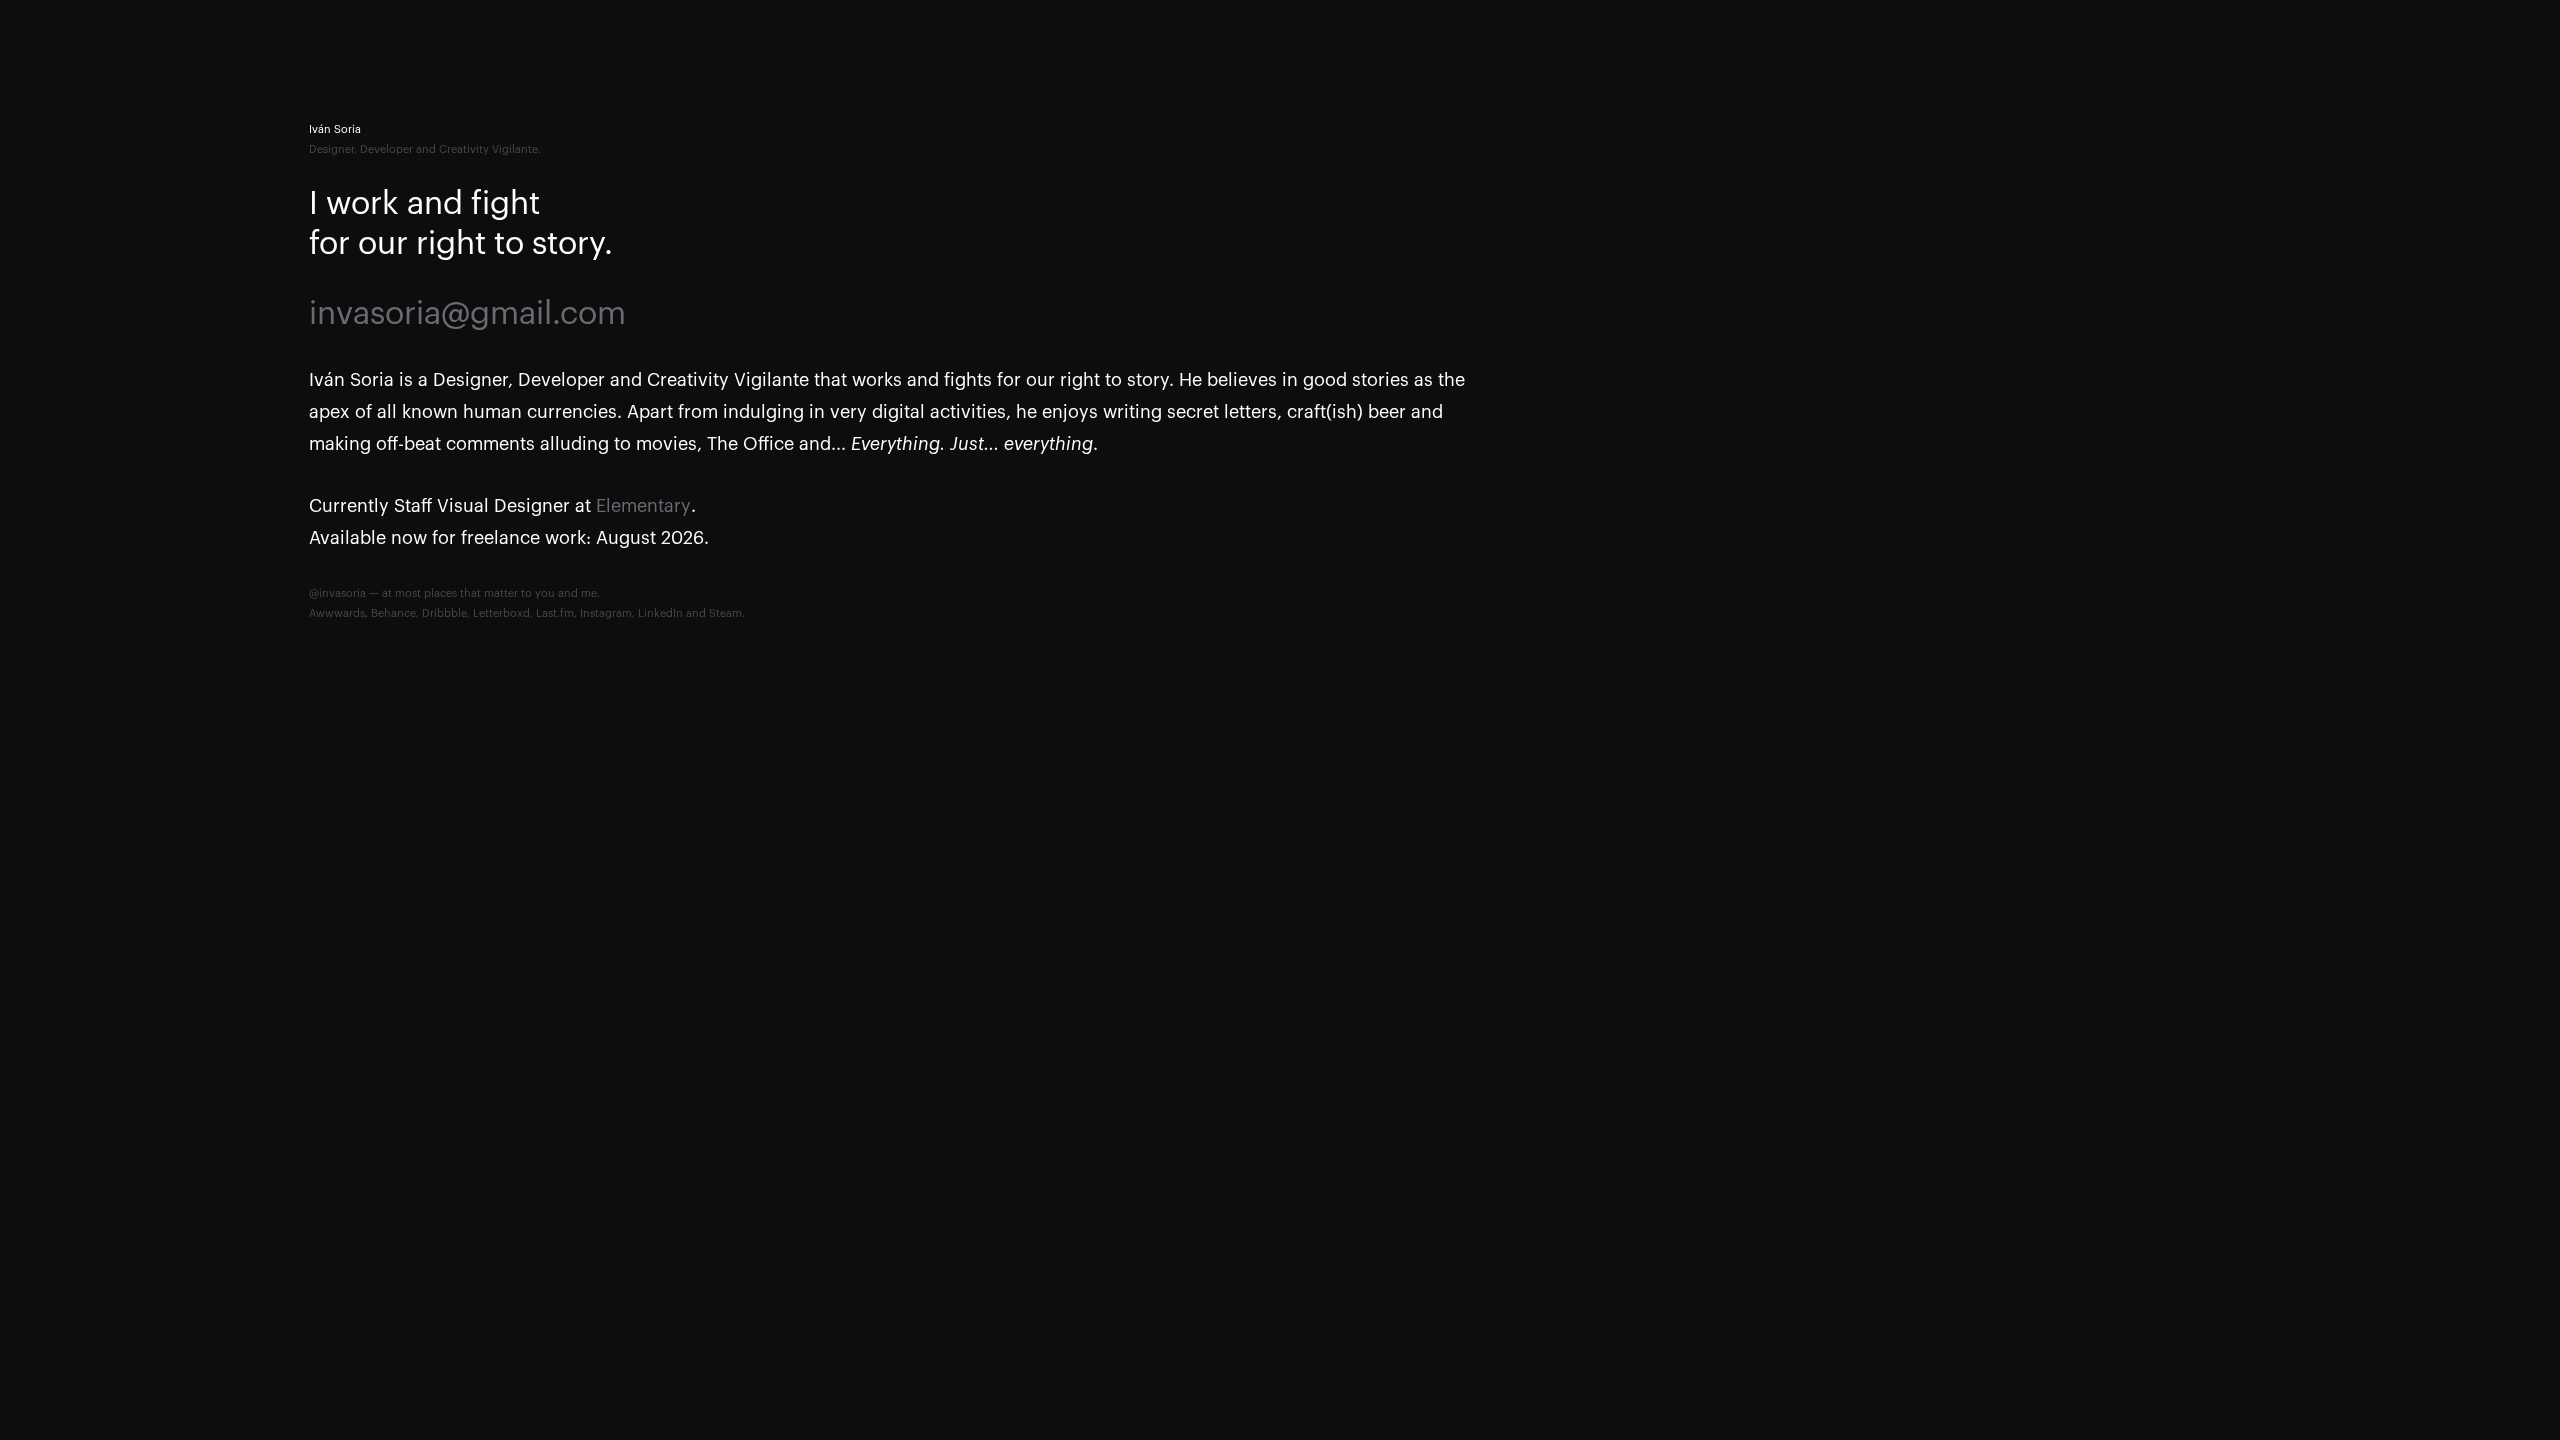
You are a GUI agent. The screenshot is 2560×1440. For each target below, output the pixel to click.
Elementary (643, 506)
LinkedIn (660, 613)
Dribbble (444, 613)
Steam (725, 613)
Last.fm (555, 613)
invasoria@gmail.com (467, 314)
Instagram (606, 613)
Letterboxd (501, 613)
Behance (393, 613)
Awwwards (337, 613)
